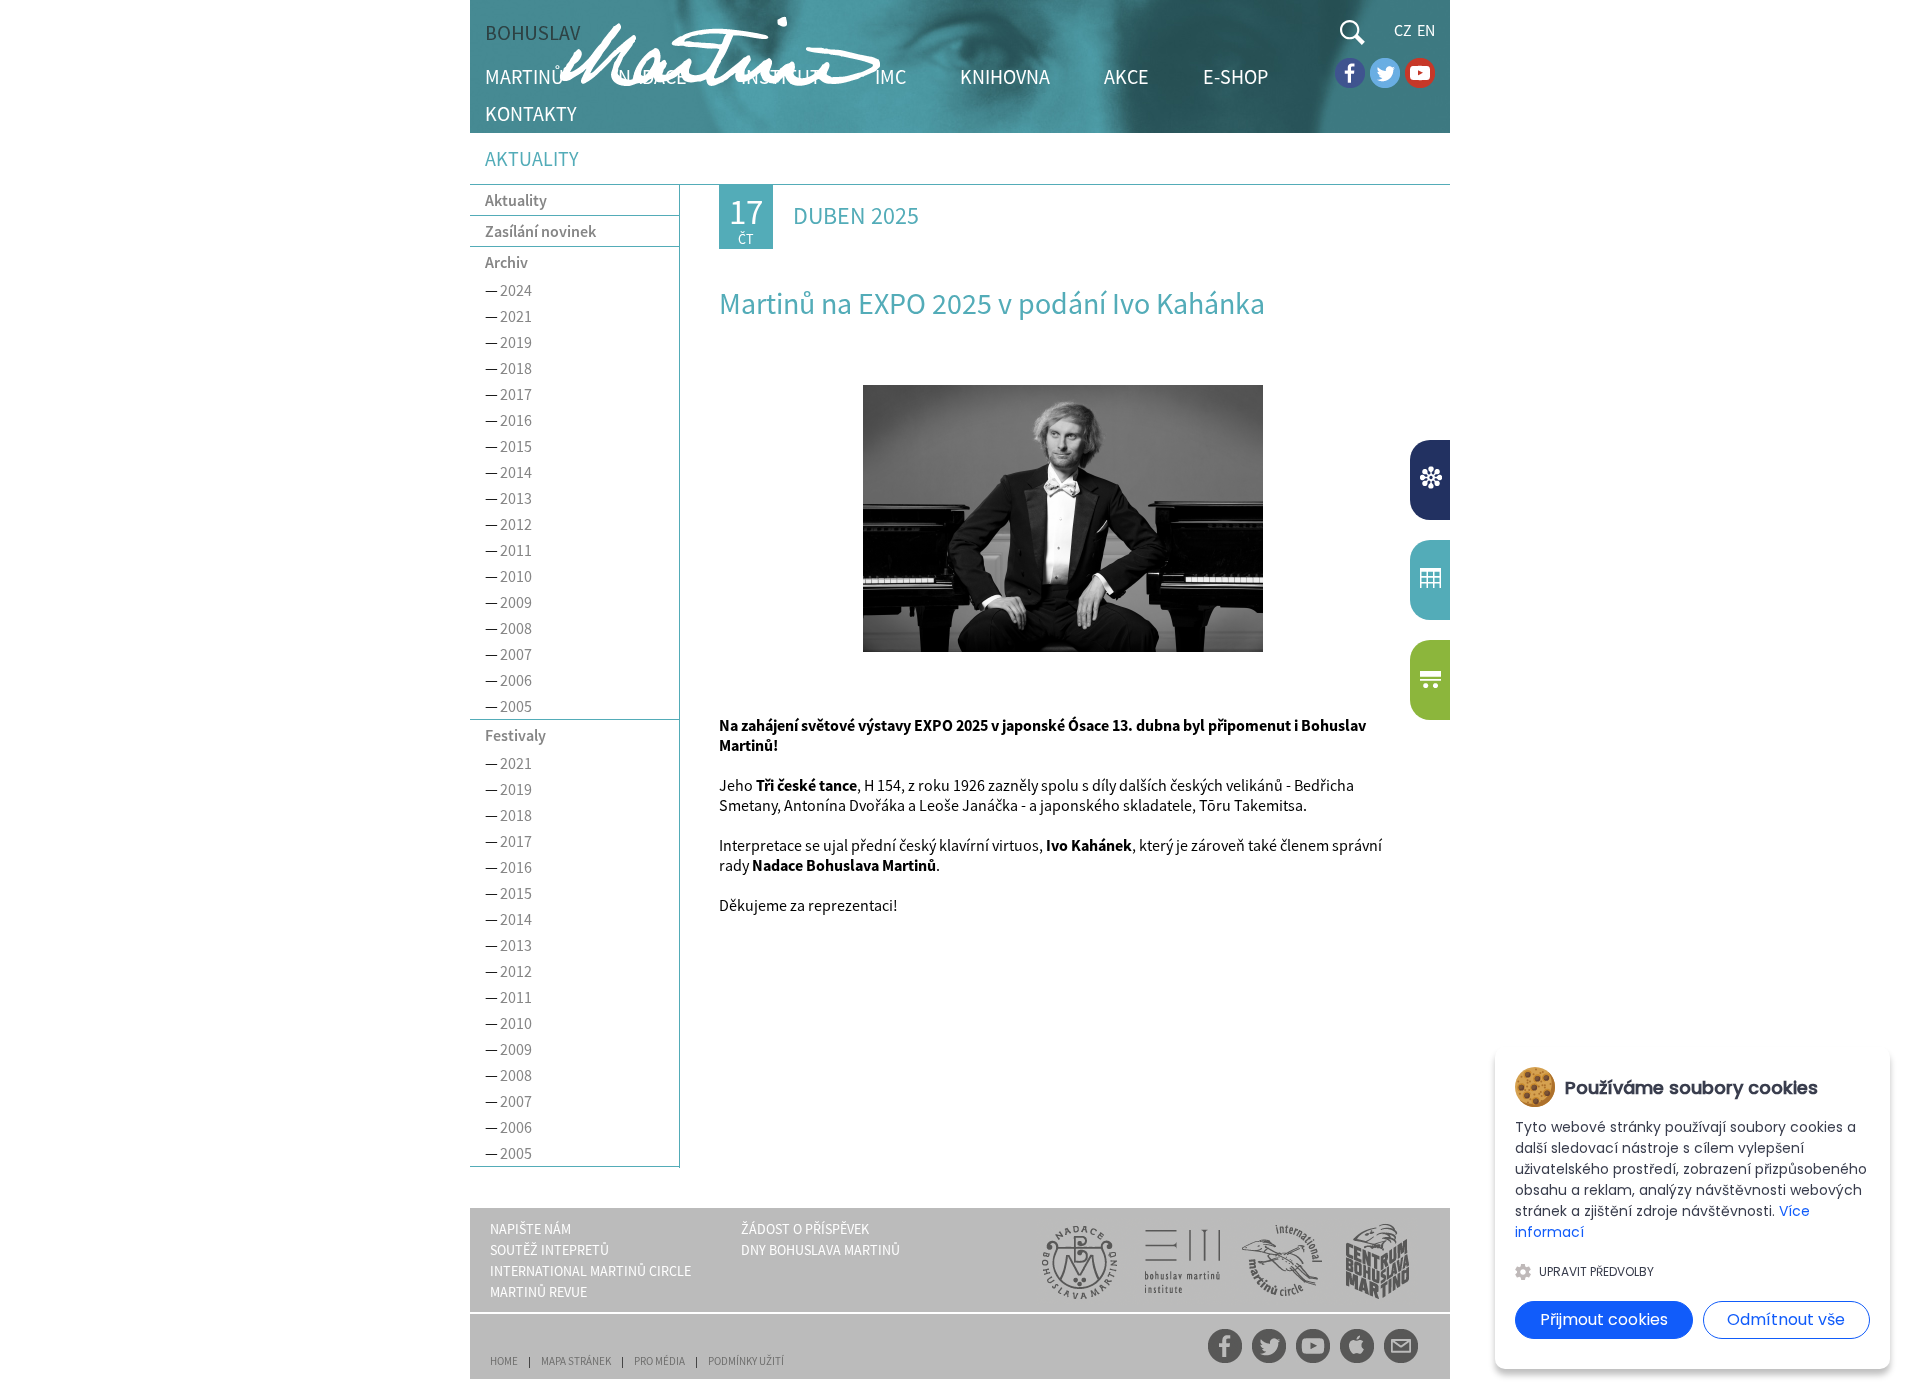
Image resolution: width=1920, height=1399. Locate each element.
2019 (516, 342)
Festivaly (515, 735)
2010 (516, 576)
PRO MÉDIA (659, 1361)
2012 (516, 524)
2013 (516, 498)
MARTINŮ (524, 76)
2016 (516, 420)
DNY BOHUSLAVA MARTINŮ (820, 1250)
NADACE (652, 76)
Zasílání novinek (540, 231)
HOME (504, 1361)
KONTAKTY (531, 113)
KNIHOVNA (1005, 76)
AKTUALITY (1432, 480)
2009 (516, 602)
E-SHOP (1235, 76)
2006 (516, 680)
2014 (516, 472)
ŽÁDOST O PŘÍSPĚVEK (805, 1229)
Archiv (506, 262)
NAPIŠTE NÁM (530, 1229)
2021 (516, 316)
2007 (516, 654)
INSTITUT (781, 76)
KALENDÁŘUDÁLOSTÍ (1432, 580)
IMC (890, 76)
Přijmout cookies (1604, 1319)
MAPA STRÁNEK (576, 1361)
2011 (516, 550)
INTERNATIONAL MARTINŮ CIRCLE (590, 1271)
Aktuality (516, 200)
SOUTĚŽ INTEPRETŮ (549, 1250)
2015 (516, 446)
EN (1426, 30)
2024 (516, 290)
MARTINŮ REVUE (538, 1292)
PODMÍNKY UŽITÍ (746, 1361)
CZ (1403, 30)
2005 (516, 706)
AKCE (1126, 76)
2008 (516, 628)
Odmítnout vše (1786, 1319)
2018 (516, 368)
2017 (516, 394)
